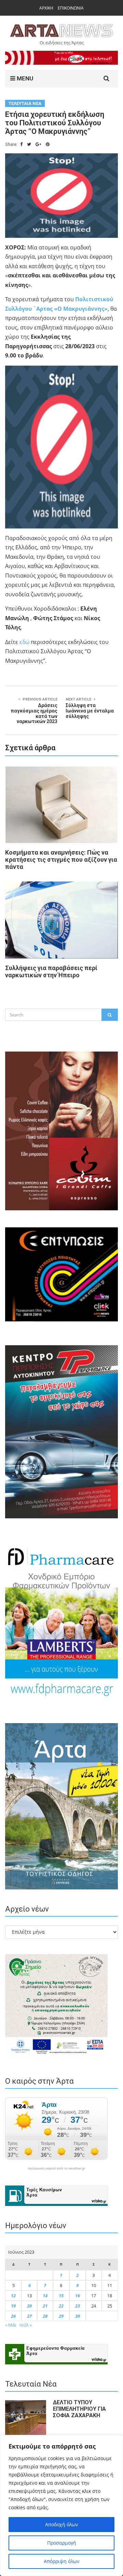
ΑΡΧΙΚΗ (46, 8)
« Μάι (11, 2325)
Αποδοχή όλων (62, 2524)
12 (13, 2296)
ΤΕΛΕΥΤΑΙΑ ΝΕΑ (25, 103)
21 (45, 2306)
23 (78, 2306)
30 (78, 2316)
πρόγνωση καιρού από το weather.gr (56, 2168)
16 (78, 2296)
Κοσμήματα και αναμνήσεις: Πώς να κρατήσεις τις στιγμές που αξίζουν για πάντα (61, 860)
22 (61, 2306)
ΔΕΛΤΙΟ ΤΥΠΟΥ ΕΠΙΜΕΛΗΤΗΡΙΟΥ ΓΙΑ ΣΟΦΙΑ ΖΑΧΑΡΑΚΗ (79, 2409)
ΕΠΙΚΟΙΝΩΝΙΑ (71, 8)
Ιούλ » (26, 2325)
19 (13, 2306)
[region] (61, 2505)
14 (45, 2296)
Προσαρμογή (62, 2543)
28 (45, 2316)
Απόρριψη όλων (62, 2561)
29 (61, 2316)
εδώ (24, 642)
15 (61, 2296)
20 (29, 2306)
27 (29, 2316)
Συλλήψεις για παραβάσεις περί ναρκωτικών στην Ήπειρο (51, 971)
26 (13, 2316)
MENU (24, 78)
